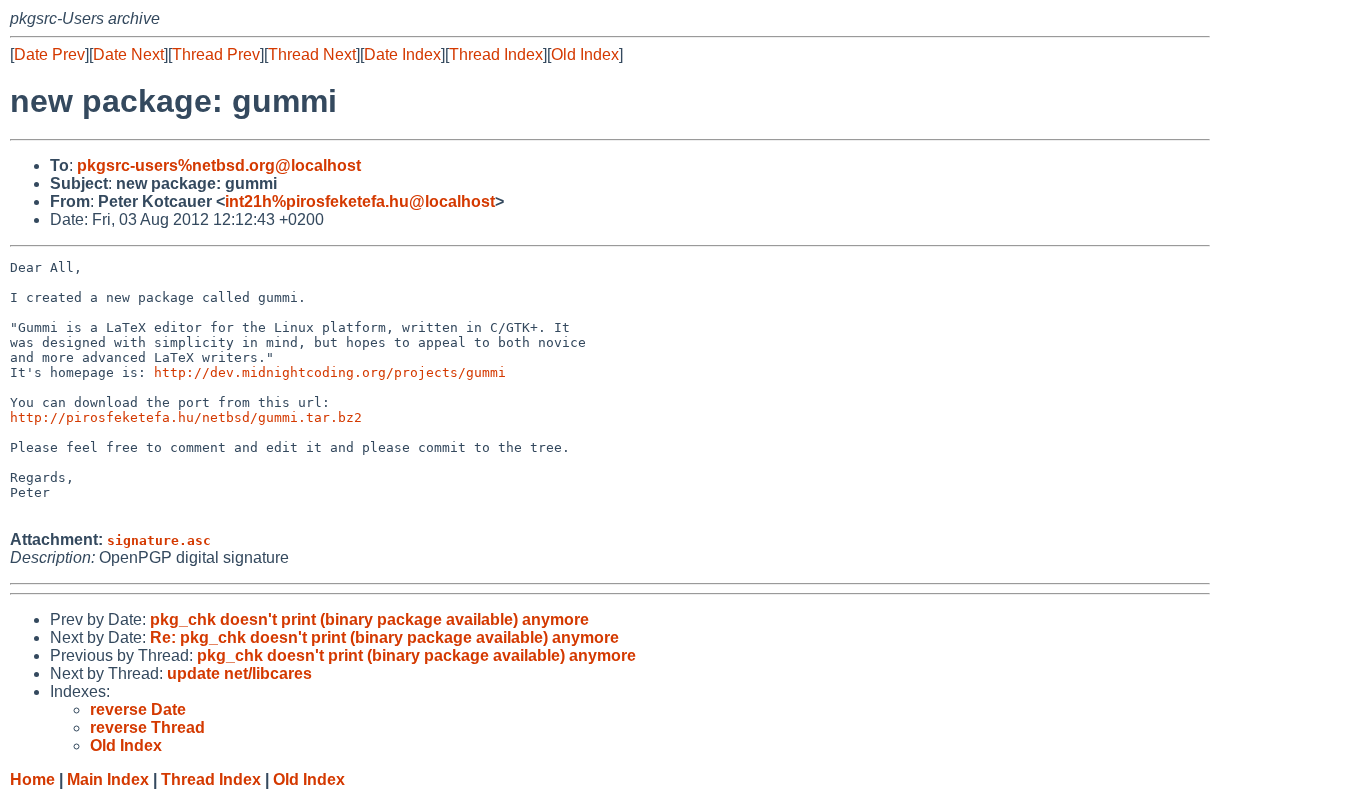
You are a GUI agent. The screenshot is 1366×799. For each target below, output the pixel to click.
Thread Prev (216, 54)
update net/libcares (239, 673)
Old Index (585, 54)
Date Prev (49, 54)
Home (32, 779)
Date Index (402, 54)
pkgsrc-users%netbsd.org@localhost (219, 165)
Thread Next (312, 54)
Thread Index (496, 54)
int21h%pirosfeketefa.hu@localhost (360, 201)
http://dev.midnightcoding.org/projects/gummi (330, 372)
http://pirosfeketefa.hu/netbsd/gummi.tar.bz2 (186, 417)
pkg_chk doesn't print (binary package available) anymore (369, 619)
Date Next (128, 54)
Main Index (108, 779)
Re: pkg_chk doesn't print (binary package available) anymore (384, 637)
